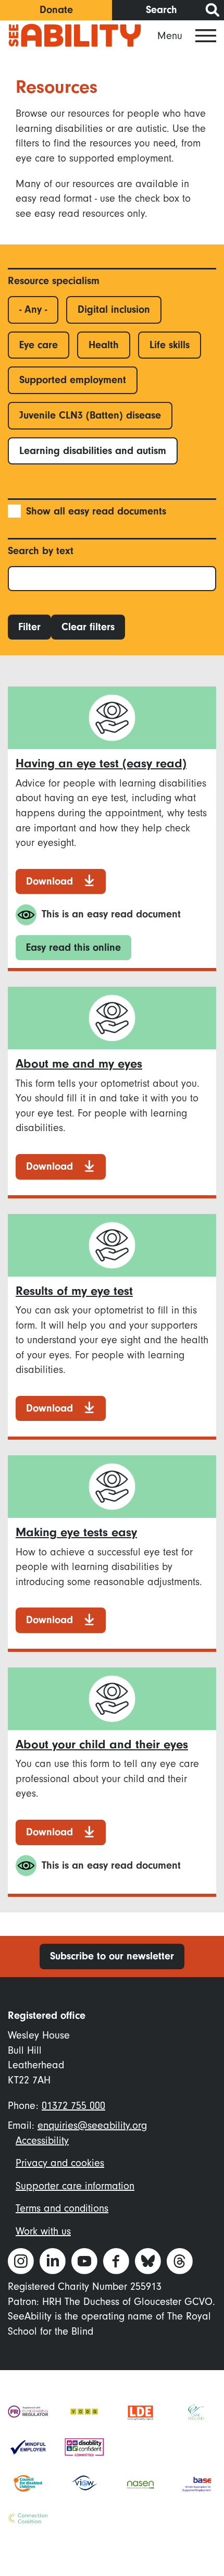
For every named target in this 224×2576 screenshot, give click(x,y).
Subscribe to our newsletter (112, 1956)
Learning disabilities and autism (93, 451)
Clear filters (88, 627)
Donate (56, 10)
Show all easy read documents (96, 511)
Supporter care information (75, 2186)
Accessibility (42, 2140)
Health (104, 345)
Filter (29, 627)
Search (161, 10)
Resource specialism (54, 281)
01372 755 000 (73, 2106)
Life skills (170, 345)
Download (49, 881)
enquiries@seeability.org (92, 2125)
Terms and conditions (62, 2208)
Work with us (43, 2231)
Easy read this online (73, 947)
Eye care (39, 345)
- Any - (33, 309)
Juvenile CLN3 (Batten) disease (90, 415)
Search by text (41, 551)
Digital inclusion (114, 309)
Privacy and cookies (60, 2163)
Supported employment (73, 380)
